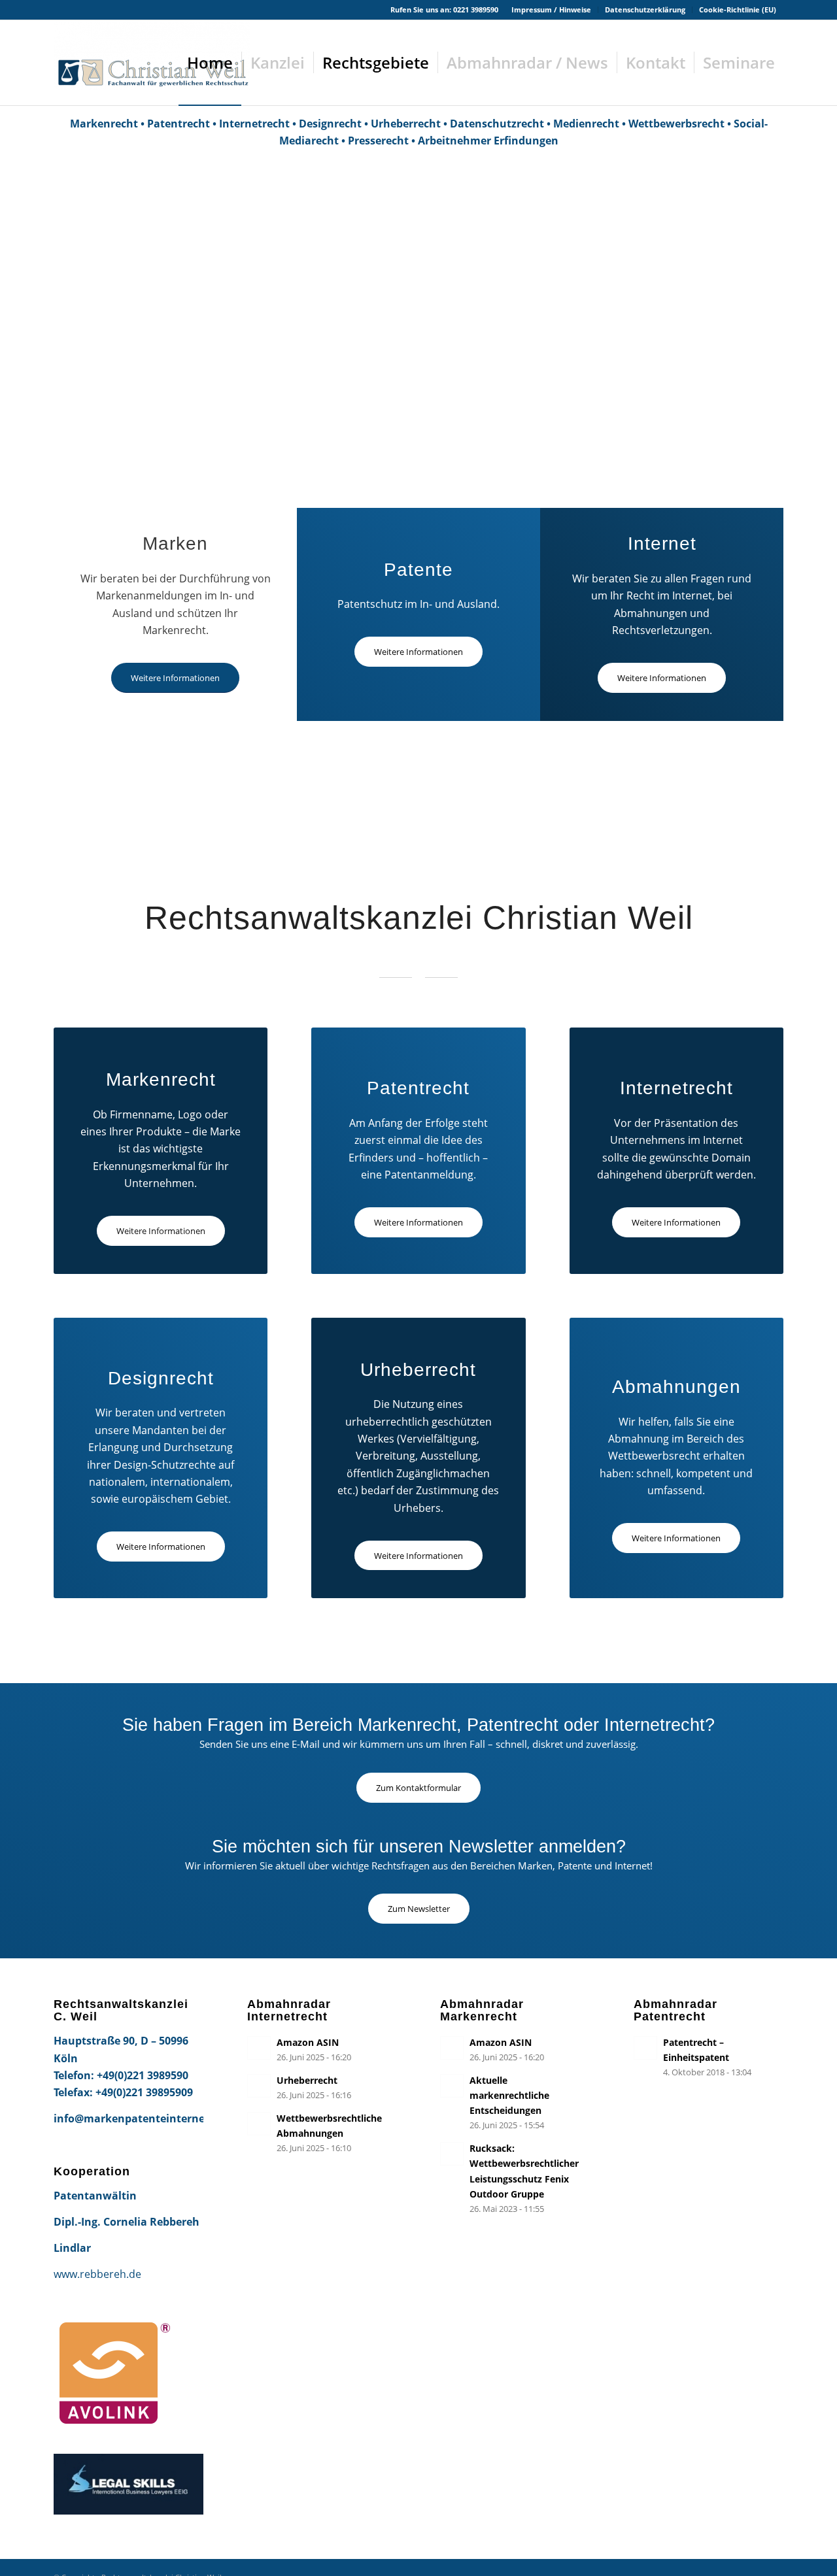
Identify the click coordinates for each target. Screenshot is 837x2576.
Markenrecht (104, 124)
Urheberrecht (406, 124)
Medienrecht (586, 124)
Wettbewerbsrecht (676, 124)
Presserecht (378, 141)
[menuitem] (552, 10)
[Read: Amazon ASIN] (259, 2048)
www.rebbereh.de (97, 2274)
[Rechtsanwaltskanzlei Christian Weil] (152, 63)
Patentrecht (179, 124)
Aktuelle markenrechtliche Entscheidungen (509, 2095)
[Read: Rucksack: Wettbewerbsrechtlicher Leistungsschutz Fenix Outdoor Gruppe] (452, 2154)
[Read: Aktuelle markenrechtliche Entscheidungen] (452, 2086)
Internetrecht (254, 124)
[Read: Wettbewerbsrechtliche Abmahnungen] (259, 2124)
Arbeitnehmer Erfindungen (488, 141)
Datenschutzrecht (497, 124)
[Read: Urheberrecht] (259, 2086)
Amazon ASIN (308, 2042)
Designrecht (330, 124)
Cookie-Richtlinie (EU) (738, 9)
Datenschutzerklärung (645, 9)
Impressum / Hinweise (551, 9)
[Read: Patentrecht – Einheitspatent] (645, 2048)
